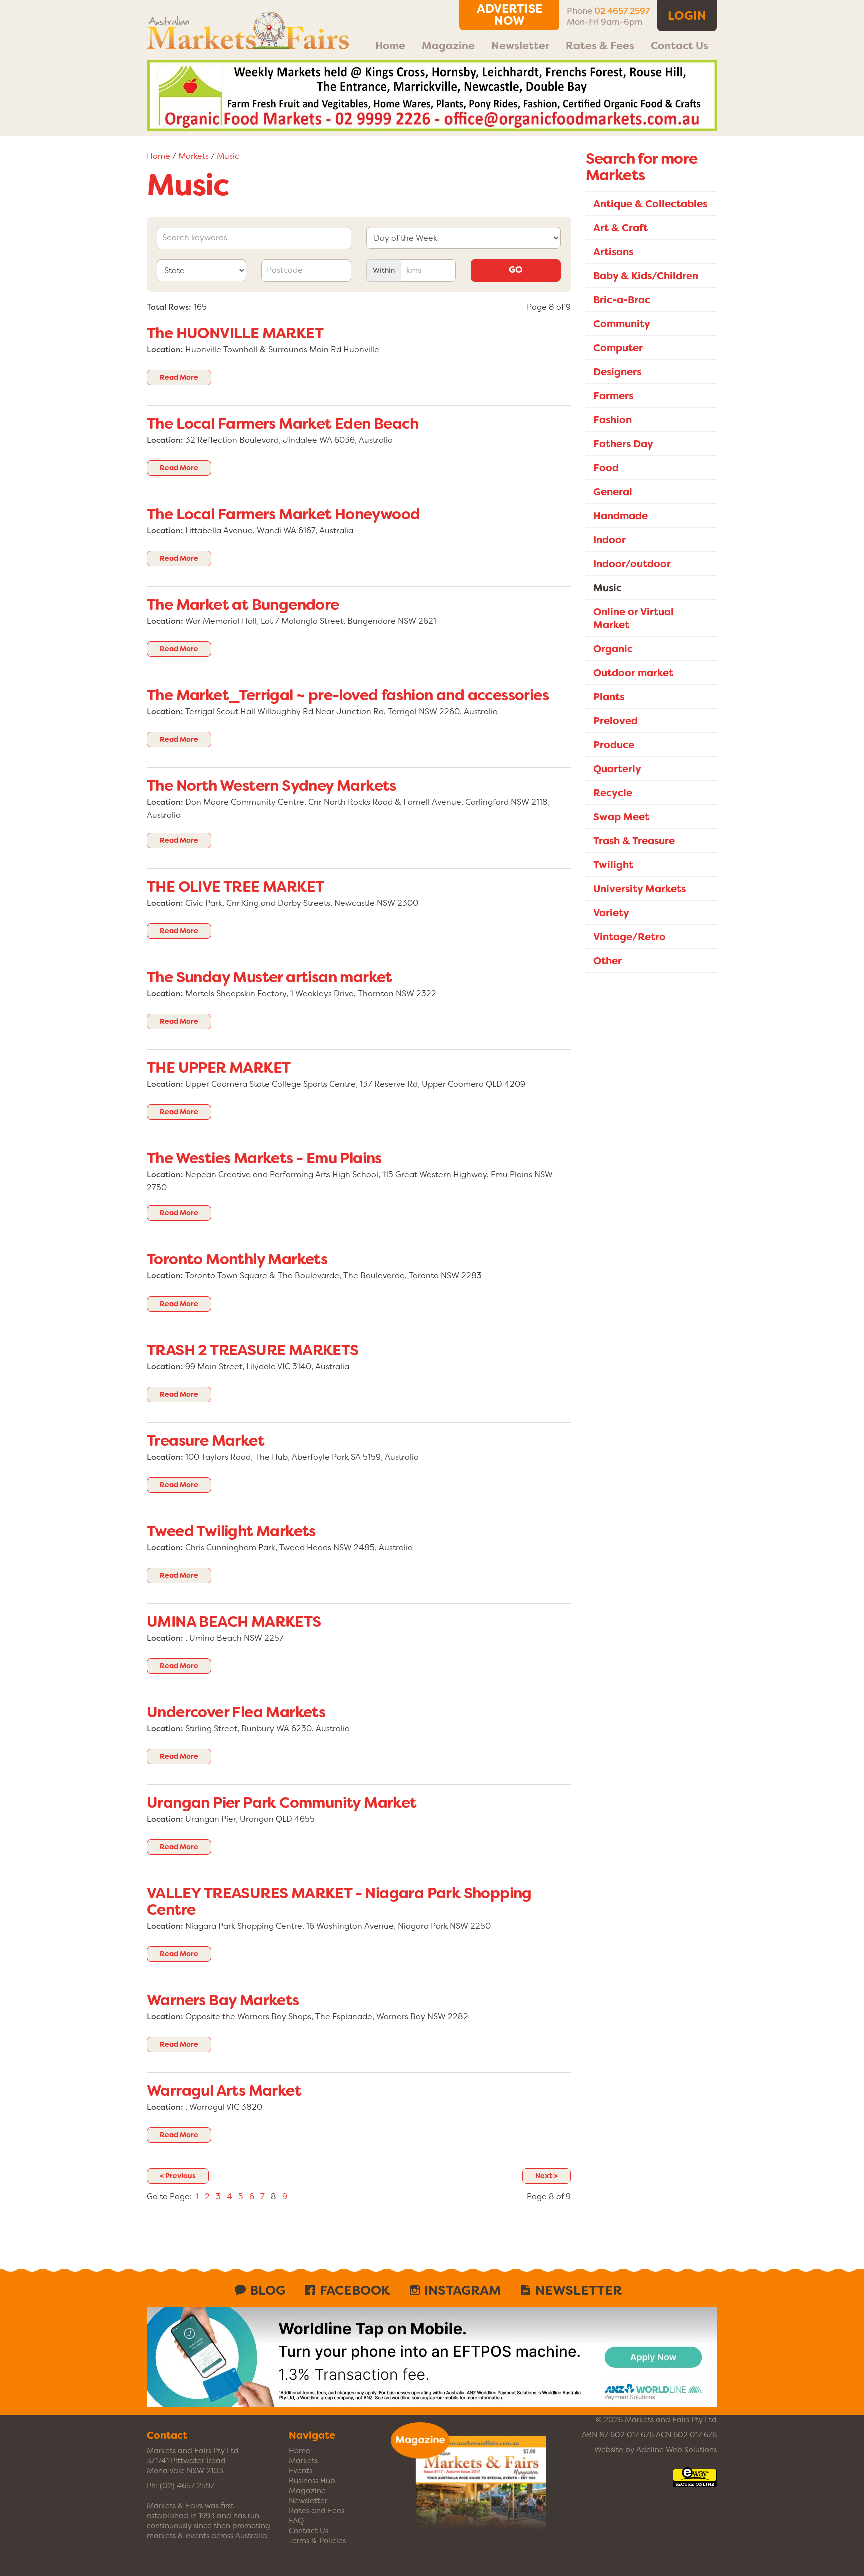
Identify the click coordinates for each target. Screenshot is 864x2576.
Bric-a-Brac (622, 300)
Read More (179, 377)
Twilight (613, 865)
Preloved (616, 721)
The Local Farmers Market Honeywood (284, 514)
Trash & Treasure (634, 841)
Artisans (613, 252)
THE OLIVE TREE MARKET (235, 887)
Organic (613, 649)
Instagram (463, 2290)
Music (228, 156)
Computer (618, 348)
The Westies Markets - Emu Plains (264, 1158)
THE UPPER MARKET (219, 1068)
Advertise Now (510, 15)
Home (390, 46)
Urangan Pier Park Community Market (282, 1803)
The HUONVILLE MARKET (235, 333)
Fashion (613, 420)
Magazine (448, 46)
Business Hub (312, 2481)
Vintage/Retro (630, 937)
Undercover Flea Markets (236, 1712)
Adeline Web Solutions (677, 2450)
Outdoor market (633, 673)
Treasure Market (206, 1441)
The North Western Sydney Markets (272, 786)
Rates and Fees (317, 2511)
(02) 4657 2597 (187, 2486)
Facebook (355, 2290)
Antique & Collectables (650, 204)
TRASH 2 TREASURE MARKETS (253, 1350)
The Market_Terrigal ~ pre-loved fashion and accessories (348, 695)
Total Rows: (169, 307)
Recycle (613, 793)
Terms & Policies (317, 2541)
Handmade (621, 516)
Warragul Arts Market (224, 2091)
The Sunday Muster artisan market (270, 977)
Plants (609, 697)
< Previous (178, 2176)
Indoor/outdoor (632, 564)
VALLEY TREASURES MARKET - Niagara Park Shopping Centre (339, 1901)
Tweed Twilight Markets (231, 1531)
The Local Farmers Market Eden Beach (283, 424)
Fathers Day (623, 444)
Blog (268, 2290)
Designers (617, 372)
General (613, 492)
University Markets (640, 889)
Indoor (610, 540)
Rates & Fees (600, 46)
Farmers (613, 396)
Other (608, 961)
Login (687, 16)
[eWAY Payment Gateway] (695, 2482)
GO (516, 270)
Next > (547, 2176)
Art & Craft (621, 228)
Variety (611, 913)
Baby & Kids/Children (646, 276)
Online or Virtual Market (634, 618)
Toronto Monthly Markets (237, 1259)
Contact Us (680, 46)
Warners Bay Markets (223, 2000)
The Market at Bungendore (243, 605)
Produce (614, 745)
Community (622, 324)
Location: (165, 349)
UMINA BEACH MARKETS (234, 1622)
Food (606, 468)
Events (301, 2471)
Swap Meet (621, 817)
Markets (194, 156)
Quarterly (617, 769)
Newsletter (520, 46)
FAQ (296, 2521)
